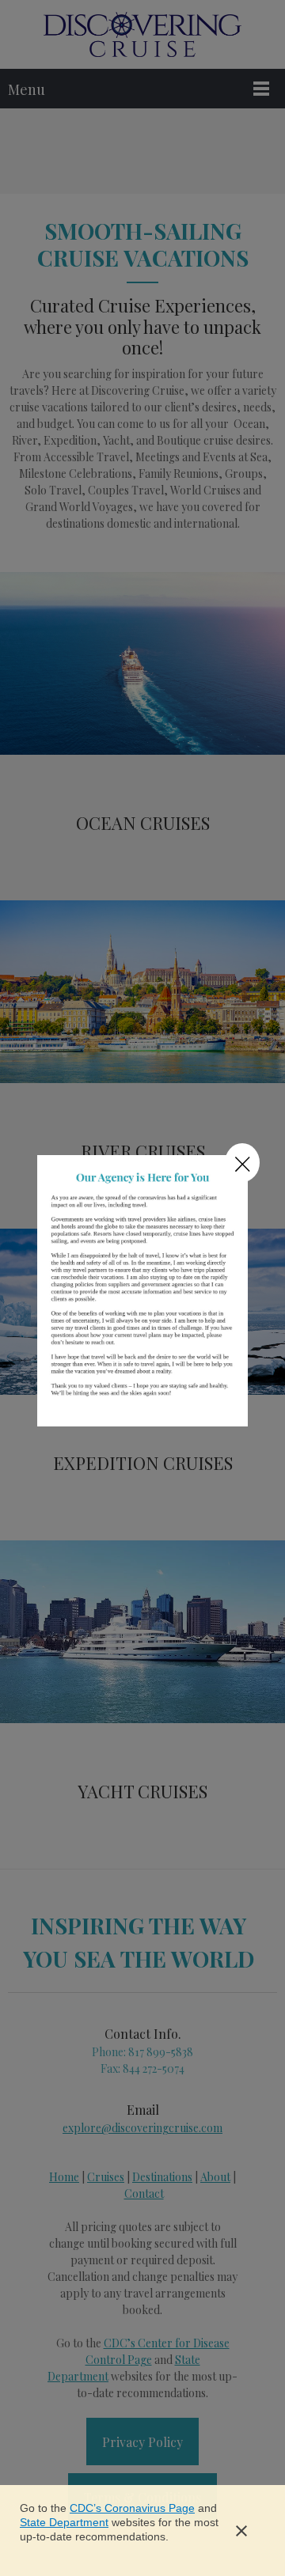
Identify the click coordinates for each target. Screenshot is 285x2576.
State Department (64, 2522)
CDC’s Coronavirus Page (132, 2508)
